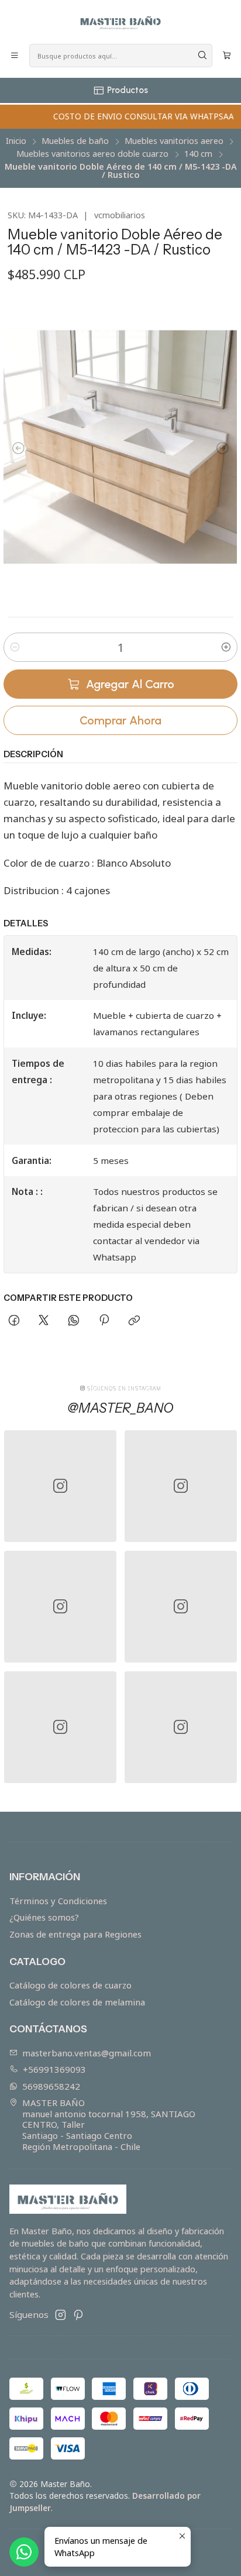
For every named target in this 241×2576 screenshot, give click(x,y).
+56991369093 (54, 2069)
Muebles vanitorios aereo (174, 141)
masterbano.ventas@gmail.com (87, 2053)
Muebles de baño (75, 141)
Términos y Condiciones (58, 1901)
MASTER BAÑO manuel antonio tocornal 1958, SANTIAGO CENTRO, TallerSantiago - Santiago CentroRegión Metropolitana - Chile (109, 2124)
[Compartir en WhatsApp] (74, 1321)
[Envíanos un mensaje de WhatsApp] (24, 2552)
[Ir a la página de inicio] (120, 21)
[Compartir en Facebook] (14, 1321)
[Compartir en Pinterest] (104, 1321)
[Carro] (226, 56)
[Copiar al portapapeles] (134, 1321)
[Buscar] (202, 56)
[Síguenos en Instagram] (61, 2315)
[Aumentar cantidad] (226, 647)
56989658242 (51, 2086)
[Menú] (15, 56)
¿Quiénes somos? (44, 1917)
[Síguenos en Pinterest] (78, 2315)
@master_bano (120, 1408)
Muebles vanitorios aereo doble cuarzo (92, 154)
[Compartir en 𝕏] (44, 1321)
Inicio (16, 141)
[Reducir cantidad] (15, 647)
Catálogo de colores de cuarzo (70, 1985)
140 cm (198, 154)
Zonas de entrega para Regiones (75, 1934)
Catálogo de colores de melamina (77, 2002)
